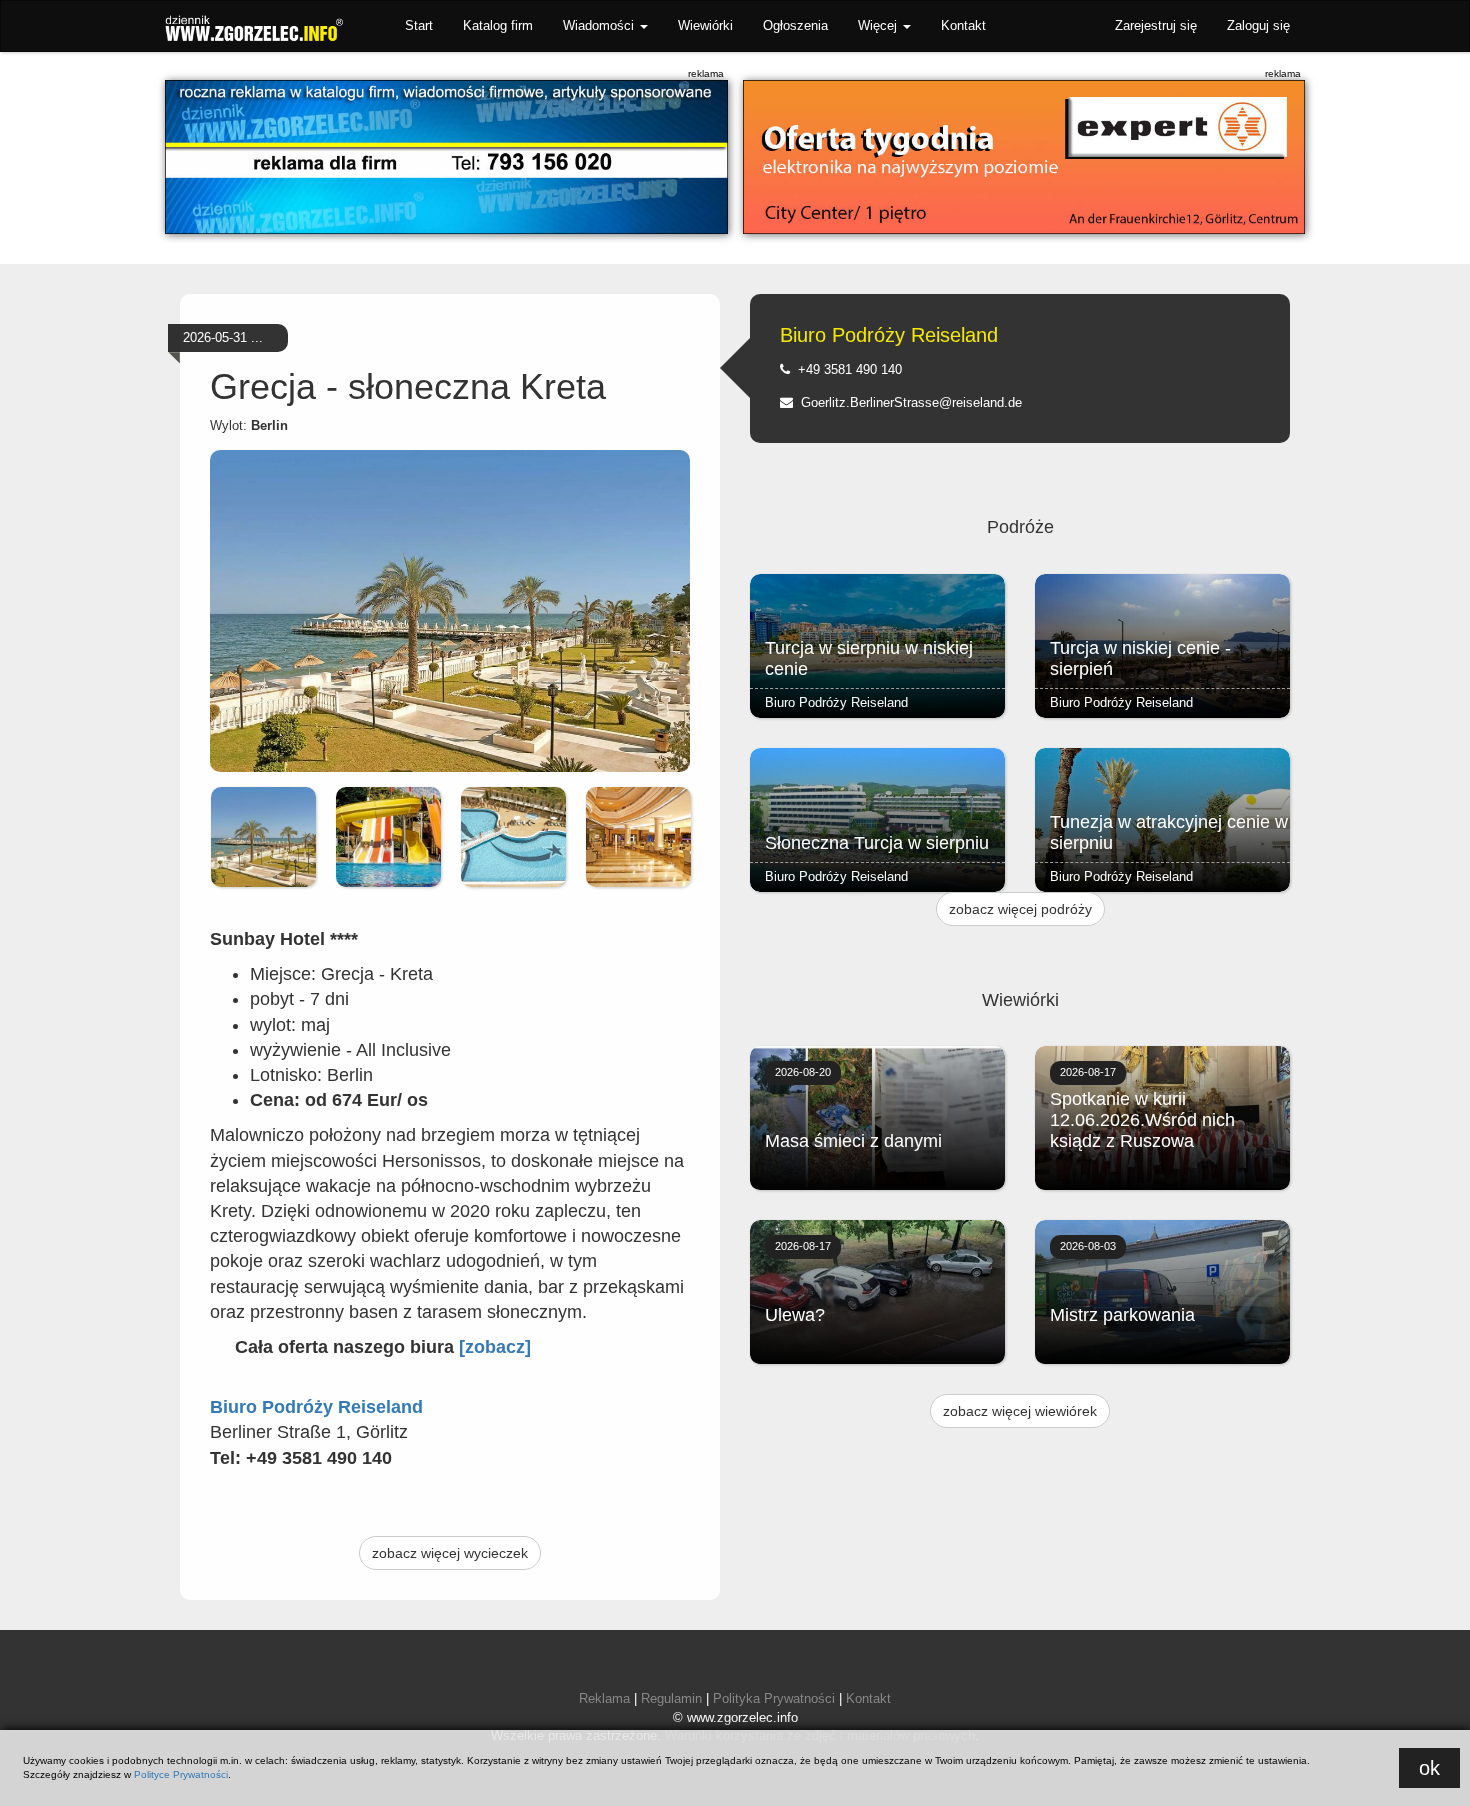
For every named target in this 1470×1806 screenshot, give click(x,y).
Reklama (604, 1698)
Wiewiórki (705, 25)
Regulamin (671, 1698)
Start (419, 25)
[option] (263, 837)
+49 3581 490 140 (846, 369)
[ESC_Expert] (1024, 157)
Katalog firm (498, 25)
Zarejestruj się (1156, 25)
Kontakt (963, 25)
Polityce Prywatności (181, 1774)
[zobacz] (495, 1347)
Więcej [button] (879, 25)
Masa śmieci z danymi (853, 1141)
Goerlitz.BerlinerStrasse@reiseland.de (907, 402)
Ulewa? (795, 1315)
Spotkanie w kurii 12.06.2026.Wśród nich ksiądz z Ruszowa (1142, 1120)
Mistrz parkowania (1122, 1315)
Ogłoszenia (795, 25)
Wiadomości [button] (600, 25)
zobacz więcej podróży (1020, 909)
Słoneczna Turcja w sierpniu (877, 843)
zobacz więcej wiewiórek (1020, 1411)
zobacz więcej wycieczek (450, 1553)
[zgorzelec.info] (446, 157)
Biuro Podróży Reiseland (889, 335)
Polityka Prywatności (774, 1698)
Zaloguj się (1258, 25)
